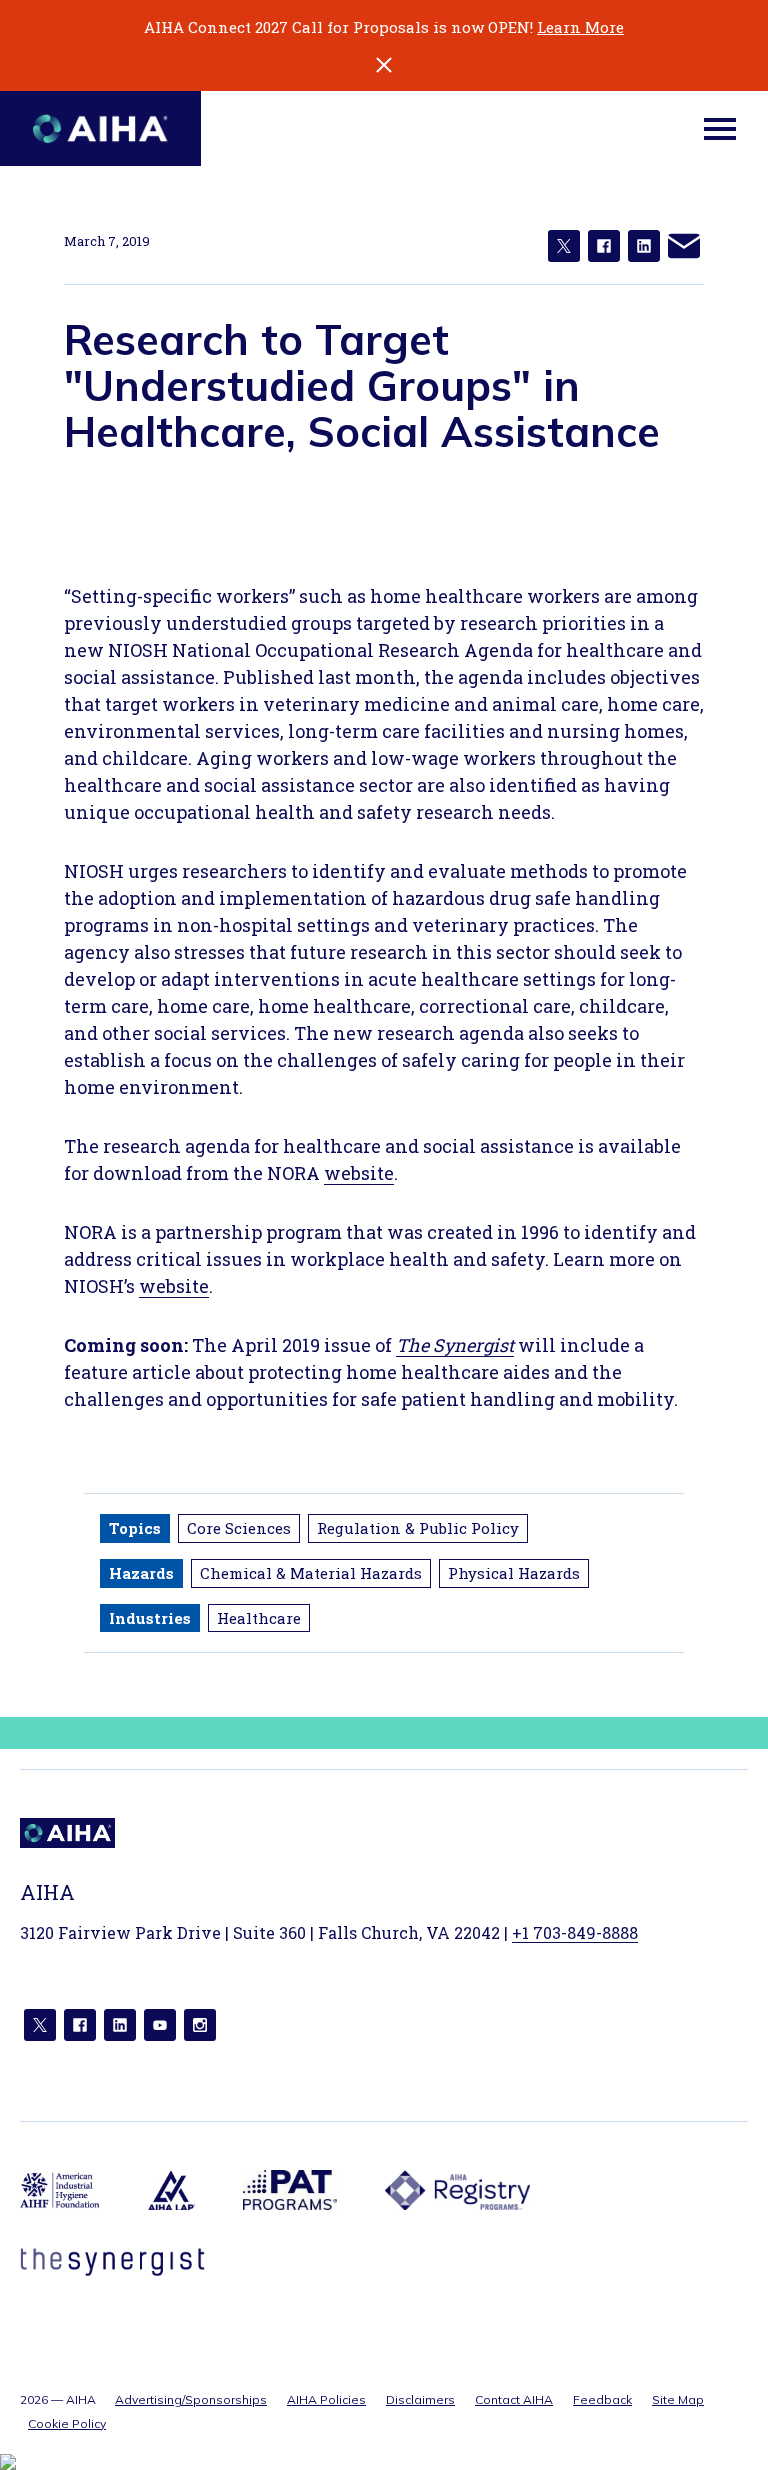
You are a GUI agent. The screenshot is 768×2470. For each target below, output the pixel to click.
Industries (150, 1618)
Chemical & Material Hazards (311, 1573)
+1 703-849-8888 (575, 1932)
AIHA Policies (326, 2399)
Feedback (602, 2399)
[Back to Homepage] (100, 128)
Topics (135, 1528)
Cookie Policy (67, 2423)
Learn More (580, 27)
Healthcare (259, 1618)
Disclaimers (420, 2399)
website (359, 1173)
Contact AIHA (514, 2399)
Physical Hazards (514, 1573)
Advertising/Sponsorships (191, 2399)
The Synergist (455, 1345)
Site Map (678, 2399)
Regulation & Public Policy (418, 1528)
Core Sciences (239, 1528)
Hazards (141, 1573)
